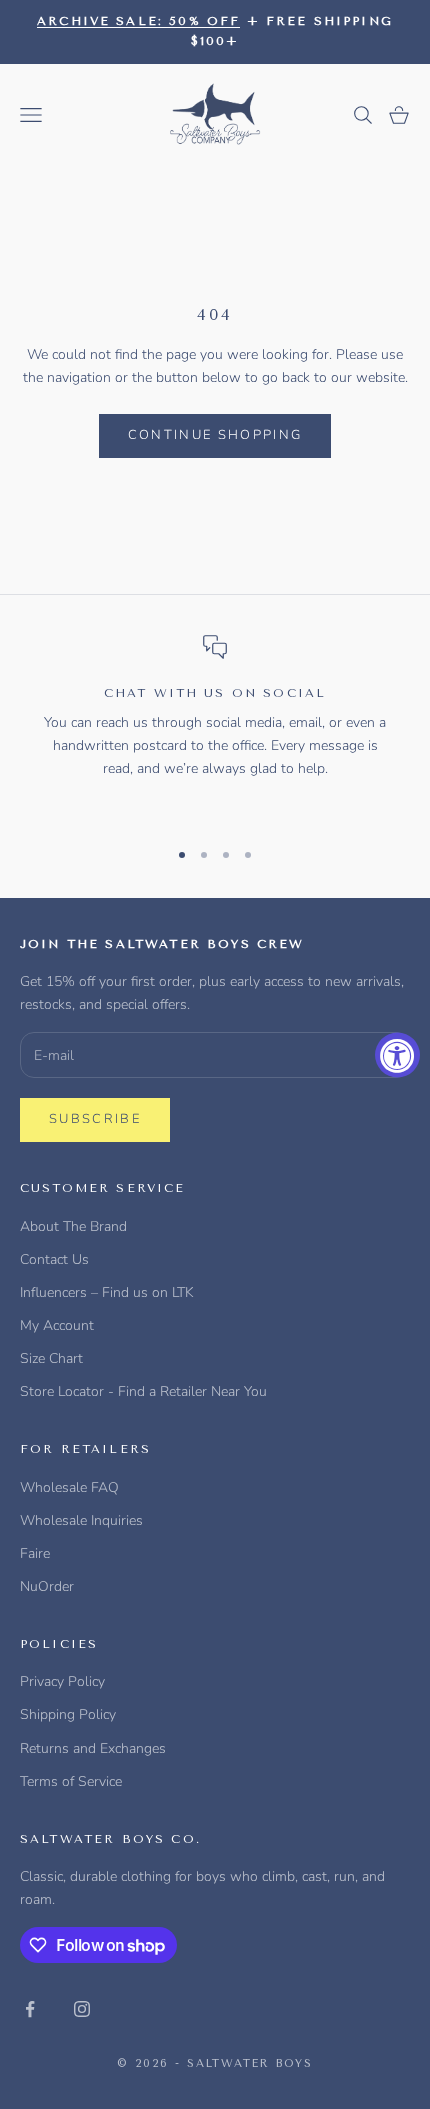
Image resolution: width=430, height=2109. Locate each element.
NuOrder (47, 1586)
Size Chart (51, 1358)
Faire (35, 1553)
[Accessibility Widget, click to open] (397, 1054)
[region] (215, 727)
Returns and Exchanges (93, 1748)
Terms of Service (71, 1781)
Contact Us (54, 1259)
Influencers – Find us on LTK (107, 1292)
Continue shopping (215, 435)
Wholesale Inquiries (81, 1520)
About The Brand (73, 1226)
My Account (57, 1325)
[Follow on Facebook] (30, 2009)
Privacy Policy (62, 1681)
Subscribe (95, 1119)
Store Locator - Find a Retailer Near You (143, 1391)
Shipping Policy (68, 1714)
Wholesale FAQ (69, 1487)
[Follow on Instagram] (82, 2009)
